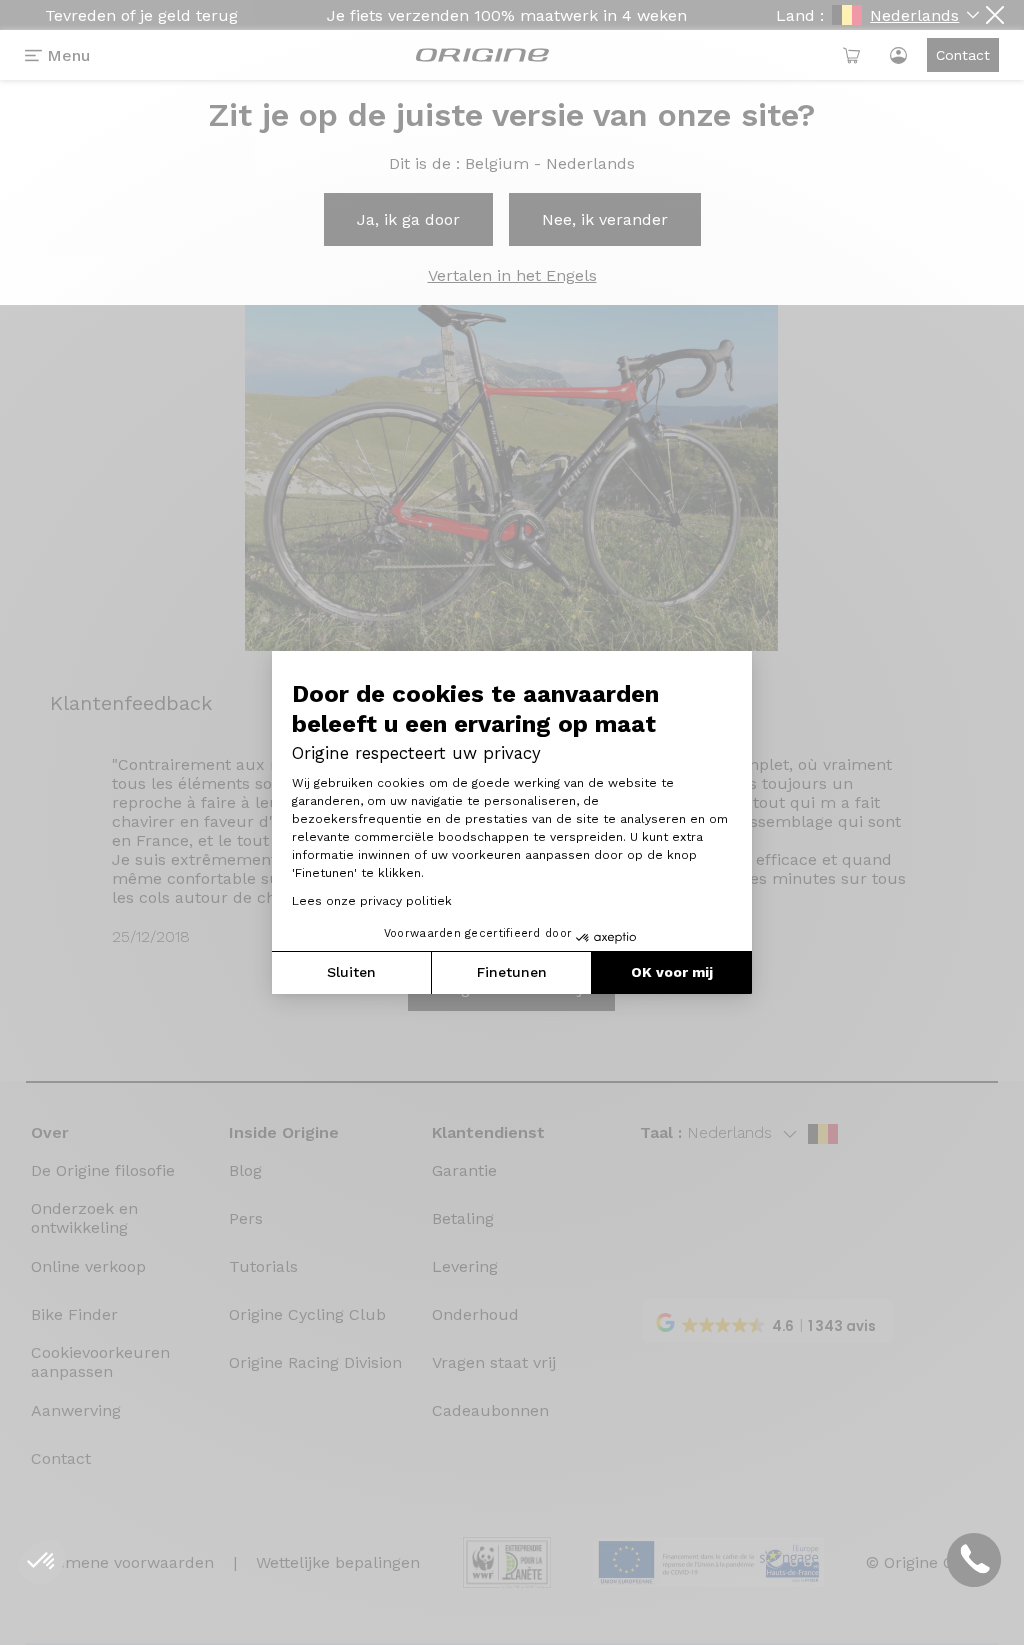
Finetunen (512, 972)
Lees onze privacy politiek (372, 901)
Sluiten (351, 972)
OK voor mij (672, 972)
